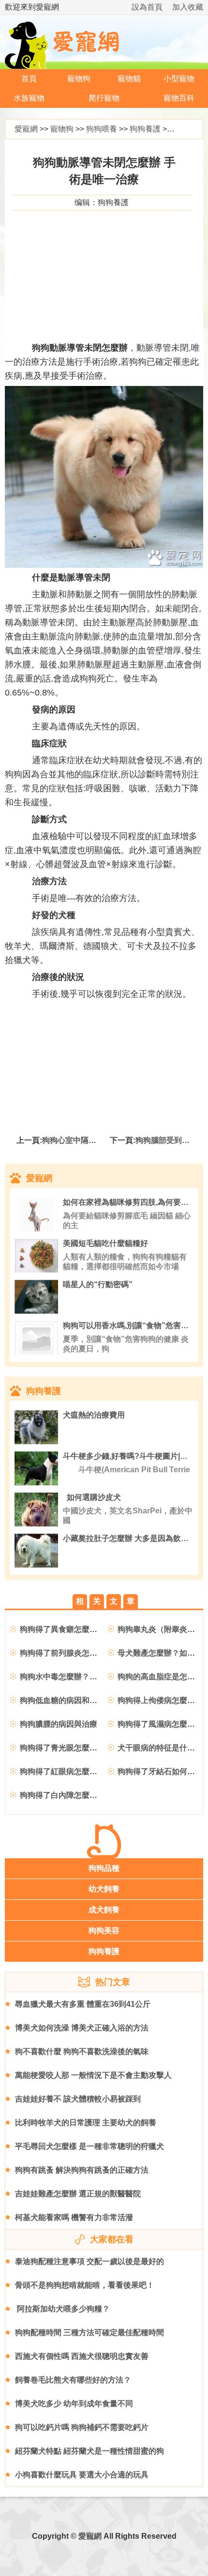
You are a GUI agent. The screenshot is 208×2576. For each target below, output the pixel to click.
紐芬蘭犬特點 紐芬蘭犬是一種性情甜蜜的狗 (89, 2451)
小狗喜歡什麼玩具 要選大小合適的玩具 (82, 2475)
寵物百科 (179, 98)
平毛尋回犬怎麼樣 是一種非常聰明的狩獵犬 (89, 2146)
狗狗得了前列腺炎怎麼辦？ (66, 1653)
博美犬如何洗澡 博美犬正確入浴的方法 (82, 2028)
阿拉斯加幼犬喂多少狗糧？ (62, 2309)
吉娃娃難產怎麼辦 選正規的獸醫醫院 (78, 2194)
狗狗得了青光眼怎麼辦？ (62, 1748)
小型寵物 (179, 79)
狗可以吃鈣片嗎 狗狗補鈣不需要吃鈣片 (82, 2427)
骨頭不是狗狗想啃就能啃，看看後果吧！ (85, 2285)
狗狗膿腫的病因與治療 (59, 1724)
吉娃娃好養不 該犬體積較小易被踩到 (78, 2099)
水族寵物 (29, 98)
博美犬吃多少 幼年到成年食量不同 (74, 2404)
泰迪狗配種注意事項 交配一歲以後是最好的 (89, 2261)
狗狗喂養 (102, 129)
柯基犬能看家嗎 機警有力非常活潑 (74, 2217)
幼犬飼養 (104, 1889)
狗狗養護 (145, 129)
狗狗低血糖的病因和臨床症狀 (70, 1700)
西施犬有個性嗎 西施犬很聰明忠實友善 (82, 2356)
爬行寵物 (104, 98)
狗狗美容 (104, 1931)
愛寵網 (26, 129)
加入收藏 (188, 7)
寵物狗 (79, 79)
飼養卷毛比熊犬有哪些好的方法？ (73, 2380)
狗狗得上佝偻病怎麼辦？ (160, 1700)
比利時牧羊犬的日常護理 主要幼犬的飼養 (86, 2123)
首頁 (29, 79)
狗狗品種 (104, 1868)
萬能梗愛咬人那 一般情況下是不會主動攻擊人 (93, 2075)
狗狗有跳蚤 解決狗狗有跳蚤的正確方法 (82, 2170)
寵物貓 (129, 79)
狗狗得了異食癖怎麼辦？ (62, 1629)
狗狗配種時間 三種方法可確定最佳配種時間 (89, 2332)
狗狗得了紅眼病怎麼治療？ (66, 1771)
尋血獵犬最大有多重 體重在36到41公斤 (83, 2004)
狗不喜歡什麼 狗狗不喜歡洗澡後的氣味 (82, 2051)
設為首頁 (147, 7)
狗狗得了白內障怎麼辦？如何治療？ (82, 1795)
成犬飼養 (104, 1910)
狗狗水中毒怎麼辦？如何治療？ (74, 1677)
